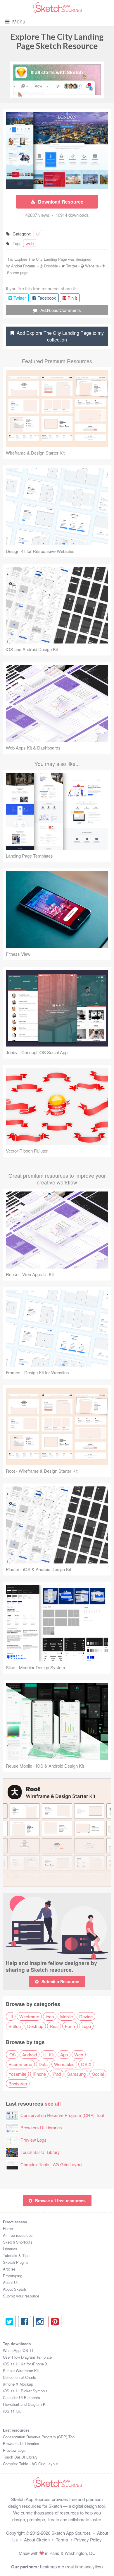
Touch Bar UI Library (40, 2152)
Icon (50, 2016)
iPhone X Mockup (18, 2384)
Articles (9, 2269)
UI (11, 2016)
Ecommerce (20, 2064)
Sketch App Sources (71, 2533)
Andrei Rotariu (23, 266)
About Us (11, 2282)
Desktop (35, 2026)
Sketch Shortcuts (18, 2242)
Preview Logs (33, 2140)
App (64, 2055)
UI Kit (49, 2055)
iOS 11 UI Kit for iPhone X (25, 2364)
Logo (86, 2026)
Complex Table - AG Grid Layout (51, 2164)
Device (86, 2016)
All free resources (18, 2235)
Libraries (10, 2249)
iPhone (39, 2074)
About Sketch (14, 2289)
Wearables (64, 2064)
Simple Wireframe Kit (21, 2371)
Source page (18, 273)
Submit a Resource (60, 1981)
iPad (57, 2074)
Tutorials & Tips (16, 2255)
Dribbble (51, 266)
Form (70, 2026)
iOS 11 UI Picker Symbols (25, 2391)
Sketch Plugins (16, 2262)
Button (15, 2026)
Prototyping (13, 2276)
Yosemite (17, 2074)
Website (92, 266)
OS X (86, 2064)
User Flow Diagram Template (27, 2357)
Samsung (76, 2074)
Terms (62, 2540)
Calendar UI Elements (21, 2397)
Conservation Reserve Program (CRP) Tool (62, 2115)
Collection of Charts (20, 2377)
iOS (12, 2055)
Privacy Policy (88, 2540)
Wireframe (29, 2016)
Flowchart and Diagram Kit (25, 2404)
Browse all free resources (60, 2201)
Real (54, 2026)
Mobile (66, 2016)
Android (30, 2055)
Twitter (72, 266)
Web (79, 2055)
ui (38, 234)
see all (53, 2103)
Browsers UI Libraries (41, 2127)
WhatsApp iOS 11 (18, 2350)
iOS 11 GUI (13, 2411)
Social (98, 2074)
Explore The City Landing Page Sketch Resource (57, 41)
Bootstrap (18, 2083)
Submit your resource (21, 2296)
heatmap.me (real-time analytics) (71, 2566)
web (30, 243)
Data (43, 2064)
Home (8, 2228)
